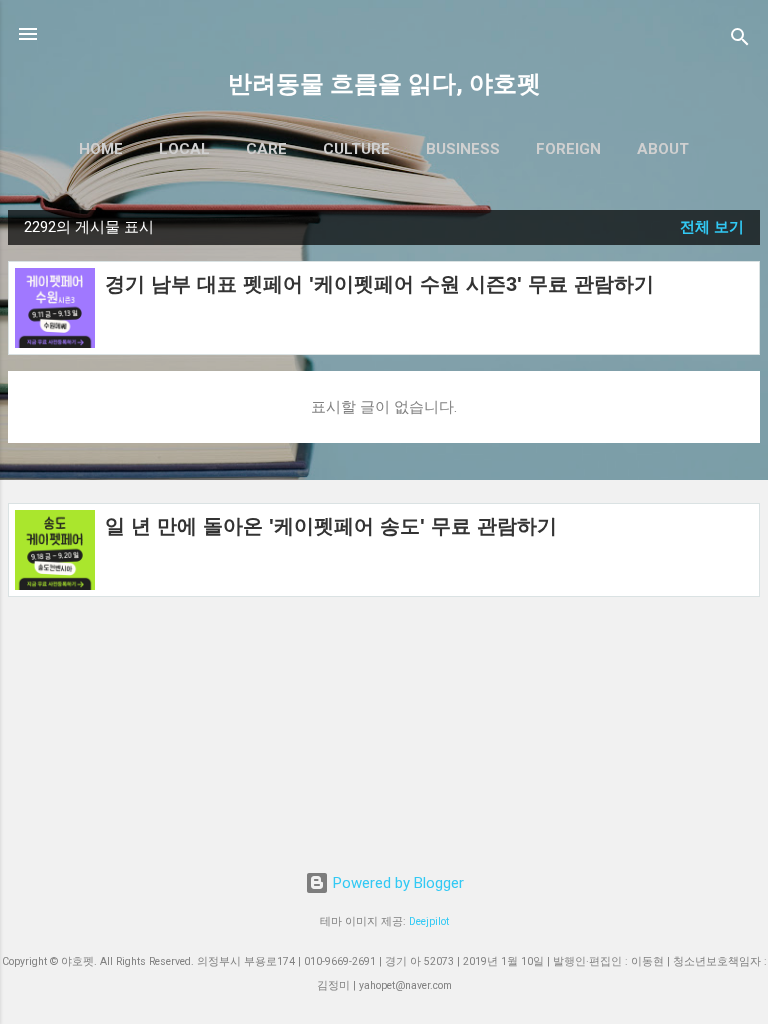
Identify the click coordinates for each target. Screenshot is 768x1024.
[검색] (740, 40)
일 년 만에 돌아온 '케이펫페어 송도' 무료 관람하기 (331, 526)
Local (184, 149)
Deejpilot (429, 921)
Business (463, 149)
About (663, 149)
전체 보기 (712, 227)
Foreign (568, 149)
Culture (356, 149)
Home (101, 149)
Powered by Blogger (396, 883)
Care (266, 149)
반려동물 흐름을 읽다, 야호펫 (384, 84)
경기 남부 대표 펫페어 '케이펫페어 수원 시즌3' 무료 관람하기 (379, 284)
